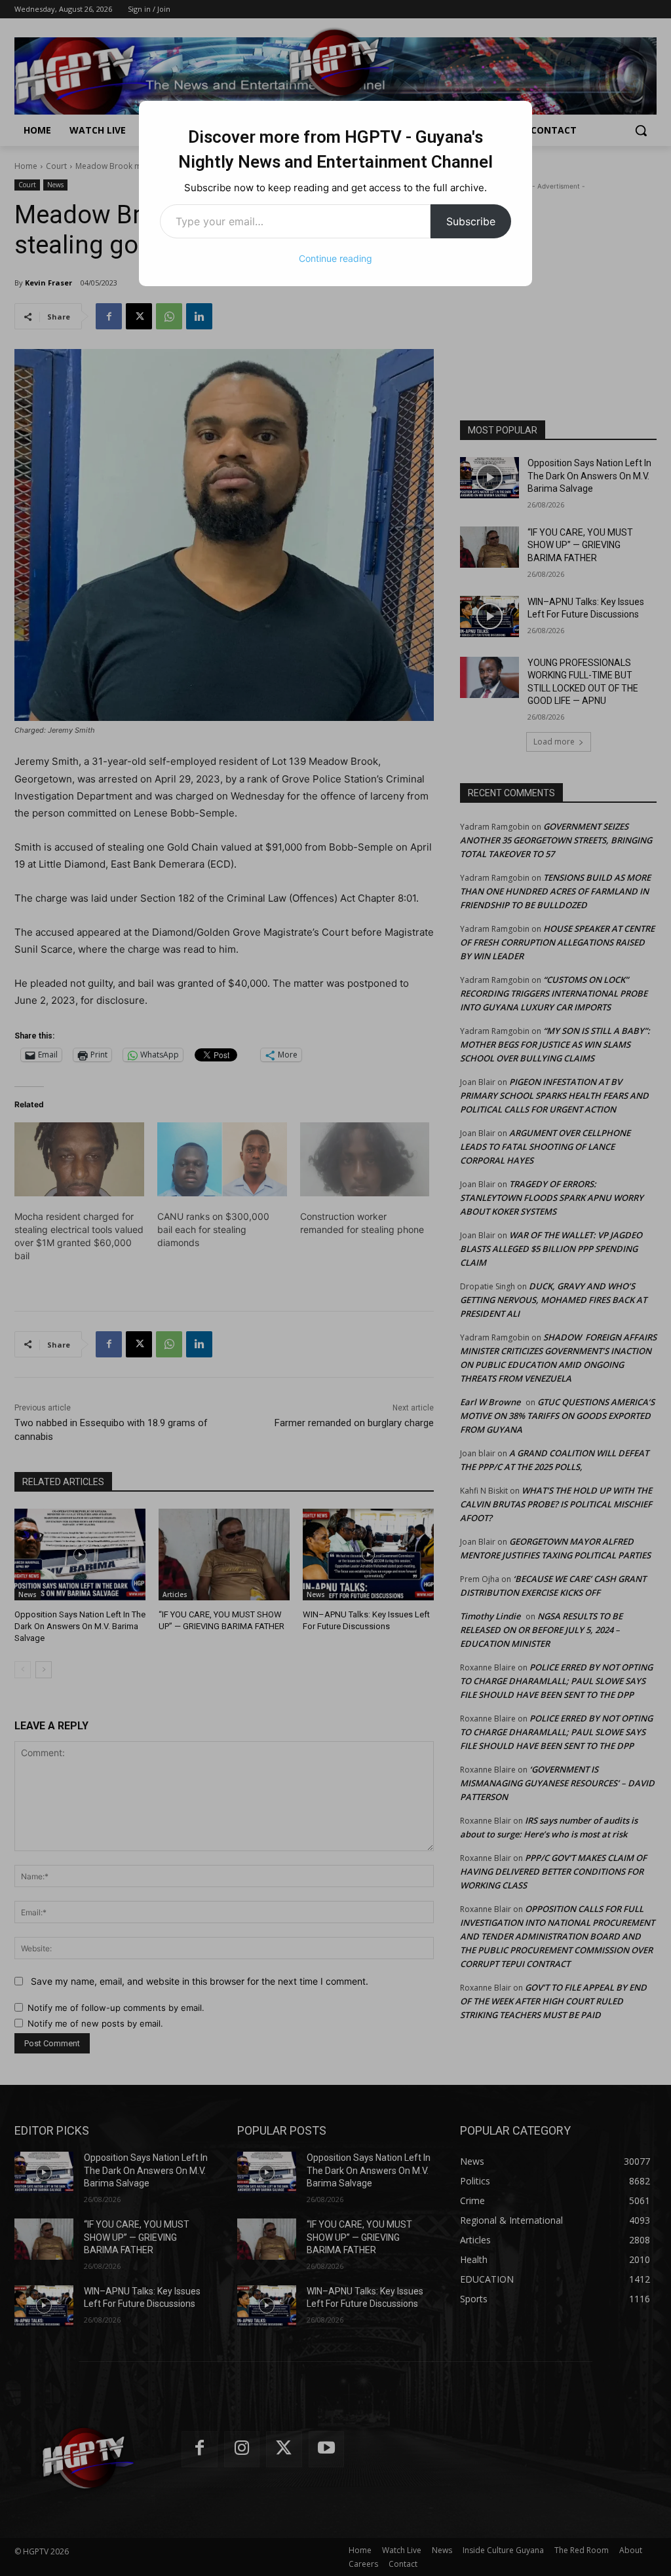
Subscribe (471, 221)
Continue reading (335, 258)
